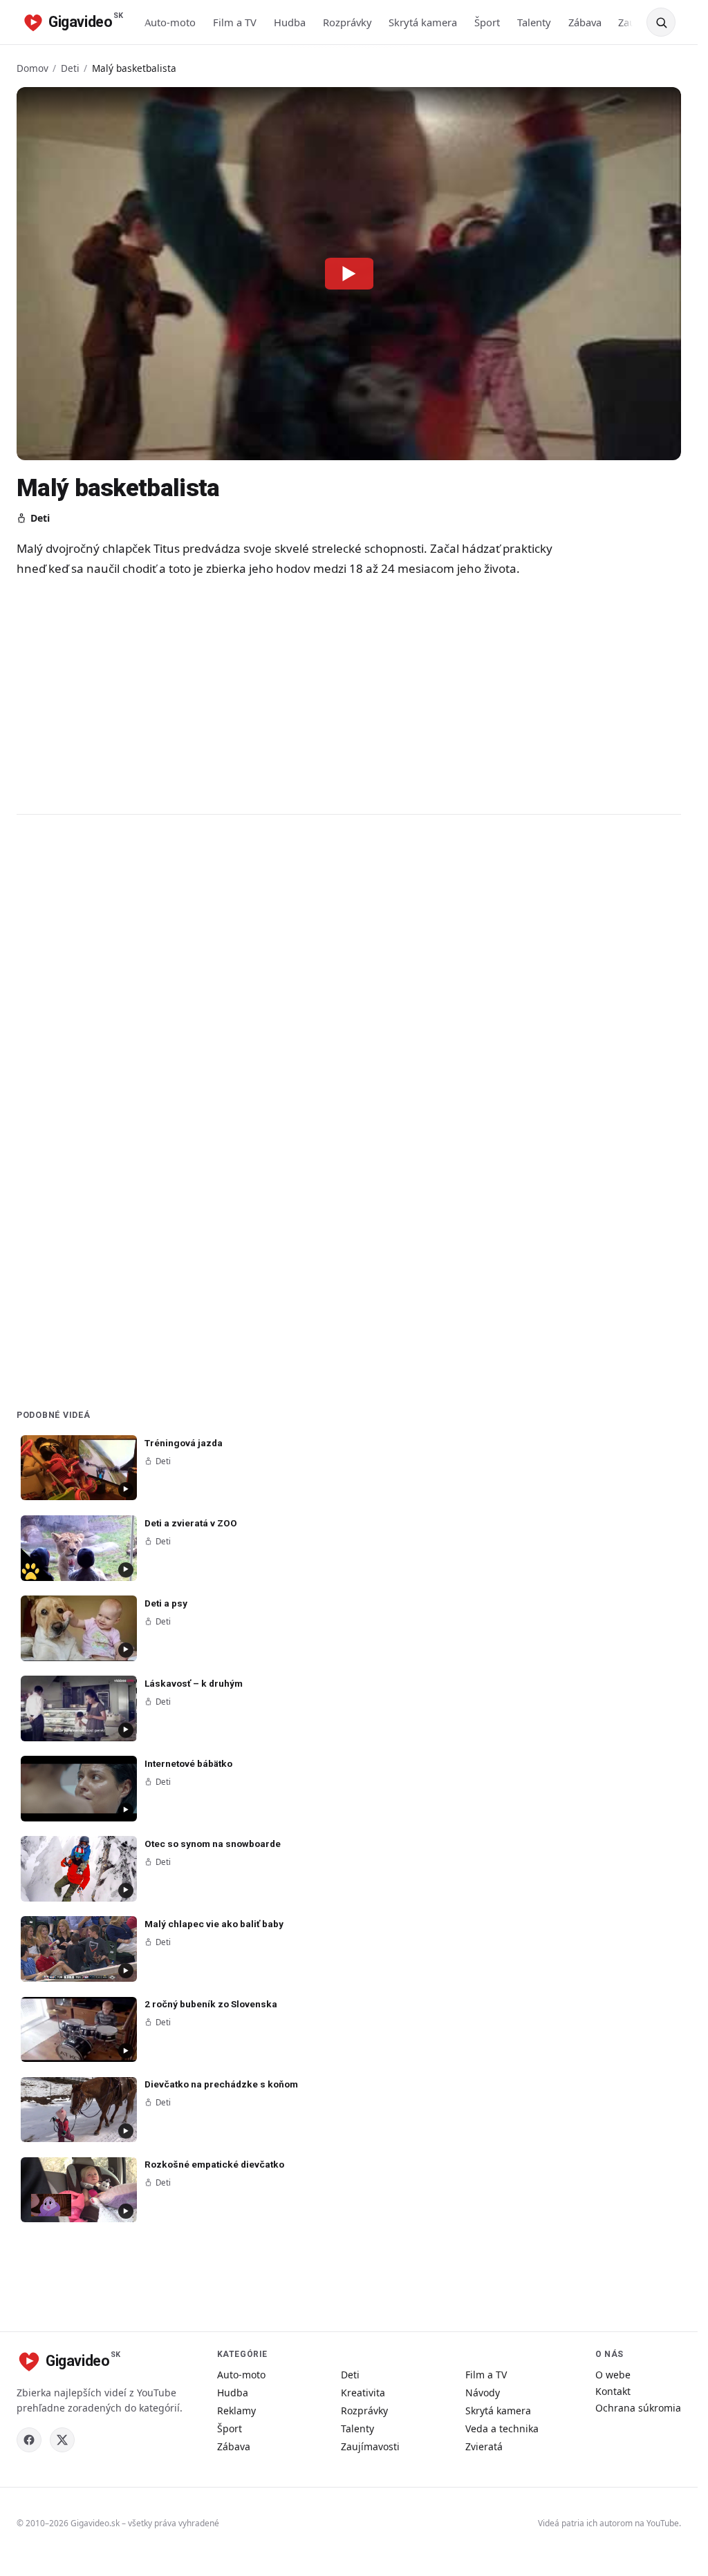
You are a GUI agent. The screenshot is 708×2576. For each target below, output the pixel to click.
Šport (487, 22)
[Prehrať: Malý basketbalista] (349, 274)
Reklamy (236, 2411)
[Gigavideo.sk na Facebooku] (29, 2440)
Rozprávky (347, 22)
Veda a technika (502, 2428)
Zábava (585, 22)
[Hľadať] (661, 22)
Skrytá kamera (423, 22)
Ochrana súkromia (638, 2408)
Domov (32, 68)
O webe (613, 2375)
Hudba (290, 22)
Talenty (534, 22)
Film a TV (235, 22)
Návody (483, 2393)
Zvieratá (484, 2446)
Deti (70, 68)
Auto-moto (170, 22)
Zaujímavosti (370, 2446)
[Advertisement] (293, 695)
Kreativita (363, 2393)
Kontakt (613, 2391)
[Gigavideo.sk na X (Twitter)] (62, 2440)
